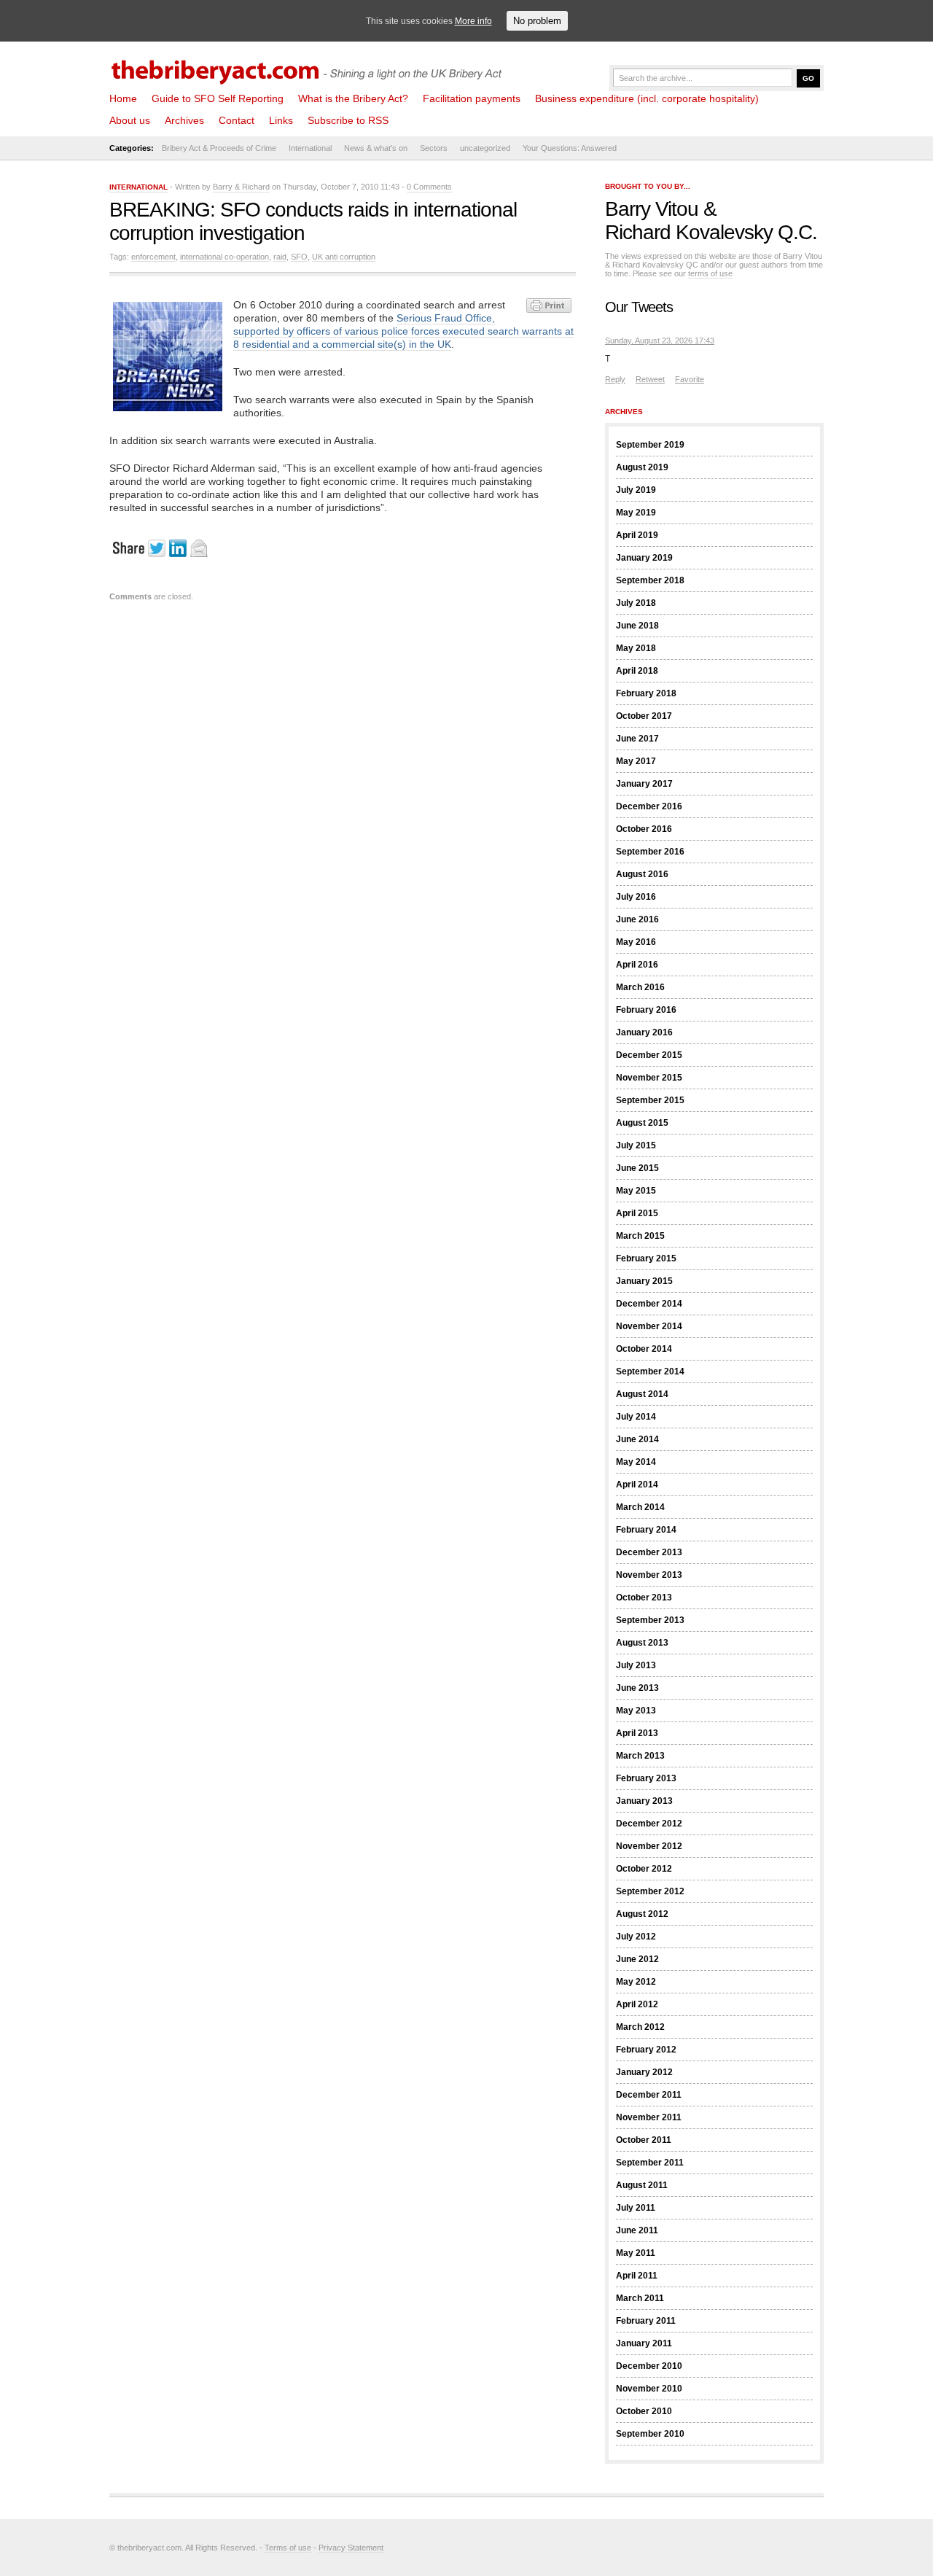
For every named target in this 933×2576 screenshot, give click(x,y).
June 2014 (637, 1439)
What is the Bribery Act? (353, 98)
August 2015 (642, 1123)
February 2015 (646, 1258)
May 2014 (636, 1462)
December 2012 (649, 1824)
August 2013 (642, 1643)
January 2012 (644, 2072)
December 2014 (649, 1304)
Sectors (434, 148)
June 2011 (637, 2230)
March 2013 (640, 1756)
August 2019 (642, 467)
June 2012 (637, 1959)
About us (130, 120)
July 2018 (636, 603)
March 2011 (640, 2298)
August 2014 (642, 1394)
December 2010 (649, 2366)
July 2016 (636, 897)
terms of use (710, 273)
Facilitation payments (472, 98)
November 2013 (649, 1575)
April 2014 (637, 1484)
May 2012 (636, 1982)
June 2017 (637, 739)
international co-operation (225, 257)
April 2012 (637, 2004)
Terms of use (288, 2548)
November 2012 (649, 1846)
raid (280, 257)
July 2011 (636, 2208)
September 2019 (650, 445)
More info (473, 21)
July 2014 (636, 1417)
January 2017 (644, 784)
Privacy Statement (351, 2548)
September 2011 (650, 2163)
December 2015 (649, 1055)
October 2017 (644, 716)
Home (123, 98)
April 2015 (637, 1213)
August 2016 (642, 874)
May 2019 (636, 513)
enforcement (153, 257)
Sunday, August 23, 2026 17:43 (660, 341)
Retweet (650, 379)
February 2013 (646, 1778)
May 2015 (636, 1191)
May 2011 (636, 2253)
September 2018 (650, 580)
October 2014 (644, 1349)
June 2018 (637, 626)
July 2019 (636, 490)
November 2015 (649, 1078)
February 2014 (646, 1530)
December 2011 (649, 2095)
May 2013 (636, 1711)
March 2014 (640, 1507)
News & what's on (376, 148)
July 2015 (636, 1145)
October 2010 (644, 2411)
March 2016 (640, 987)
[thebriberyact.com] (310, 67)
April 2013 (637, 1733)
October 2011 (644, 2140)
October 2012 (644, 1869)
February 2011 (646, 2321)
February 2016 (646, 1010)
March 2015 (640, 1236)
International (310, 148)
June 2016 (637, 919)
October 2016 (644, 829)
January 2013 (644, 1801)
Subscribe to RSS (348, 120)
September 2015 (650, 1100)
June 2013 (637, 1688)
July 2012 (636, 1937)
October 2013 (644, 1598)
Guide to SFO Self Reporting (218, 98)
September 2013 (650, 1620)
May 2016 (636, 942)
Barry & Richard (241, 187)
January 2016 (644, 1032)
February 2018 (646, 693)
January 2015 (644, 1281)
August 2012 (642, 1914)
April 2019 (637, 535)
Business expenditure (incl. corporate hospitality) (647, 98)
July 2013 (636, 1665)
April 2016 (637, 965)
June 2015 (637, 1168)
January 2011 (644, 2343)
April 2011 (637, 2276)
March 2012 (640, 2027)
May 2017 (636, 761)
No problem (537, 21)
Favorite (690, 379)
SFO (299, 257)
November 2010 (649, 2389)
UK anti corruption (344, 257)
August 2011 (642, 2185)
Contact (237, 120)
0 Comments (429, 187)
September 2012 (650, 1891)
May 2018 (636, 648)
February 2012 (646, 2050)
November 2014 (649, 1326)
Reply (615, 379)
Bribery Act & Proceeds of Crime (219, 148)
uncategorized (485, 148)
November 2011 (649, 2117)
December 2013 (649, 1552)
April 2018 (637, 671)
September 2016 (650, 852)
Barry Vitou (652, 209)
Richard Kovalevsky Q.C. (711, 232)
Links (281, 120)
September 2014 (650, 1371)
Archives (184, 120)
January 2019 (644, 558)
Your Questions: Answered (570, 148)
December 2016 (649, 806)
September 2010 (650, 2434)
